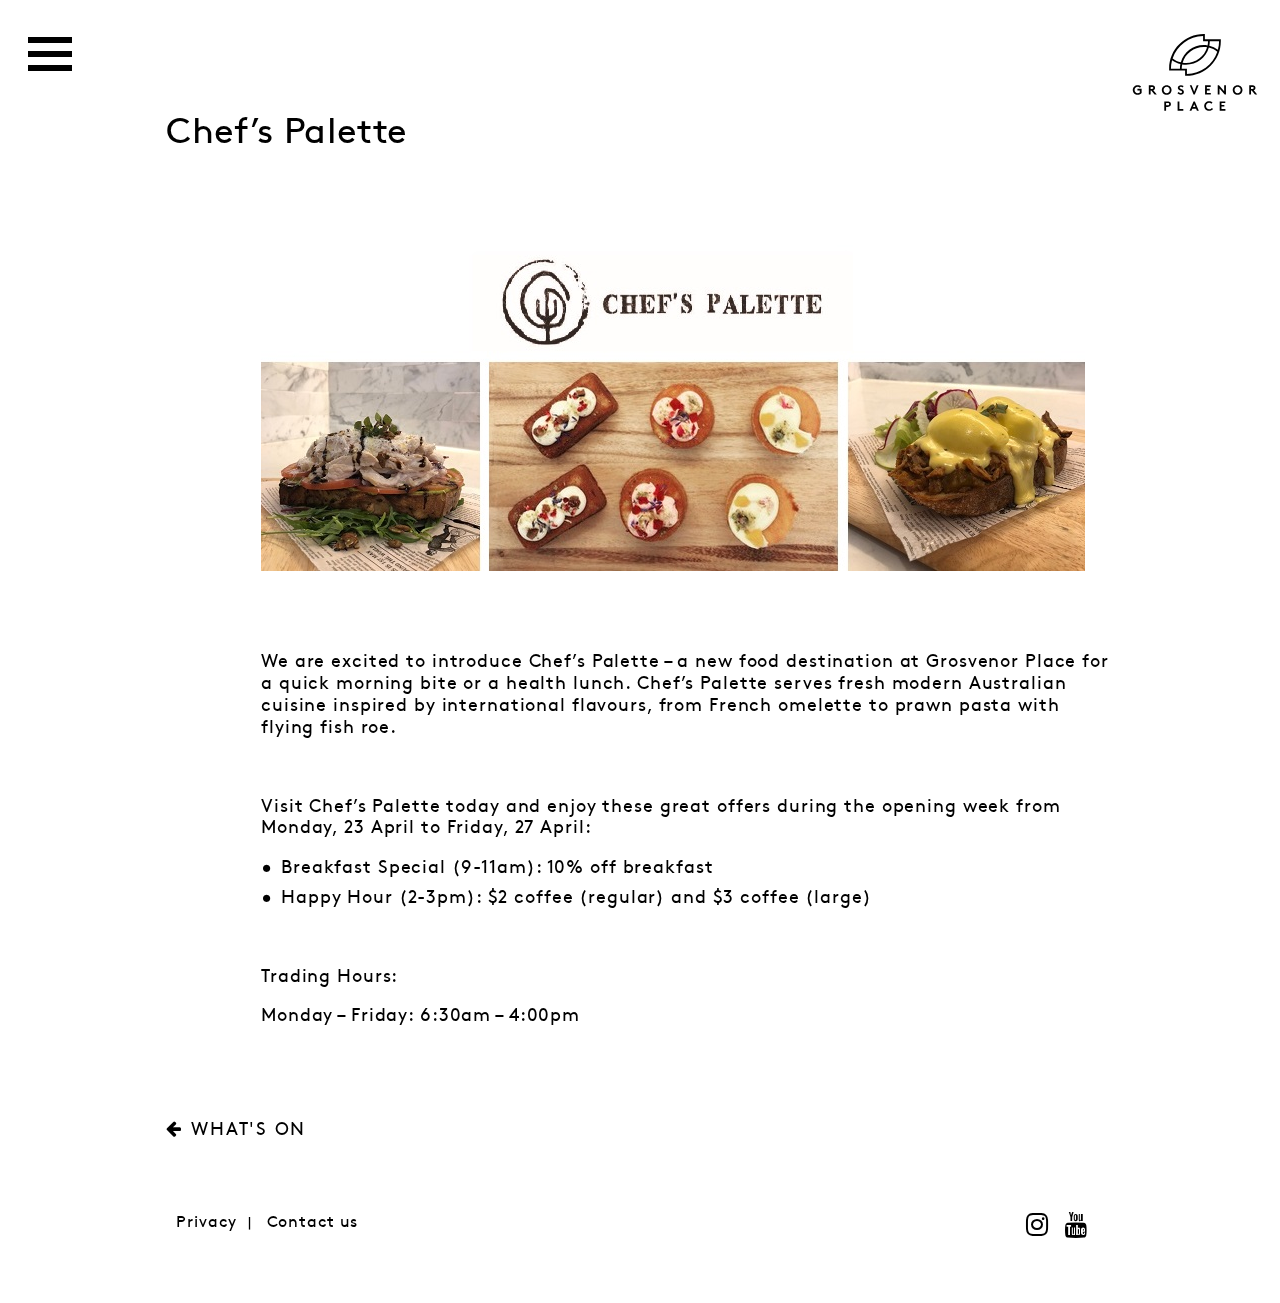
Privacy (206, 1222)
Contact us (313, 1222)
